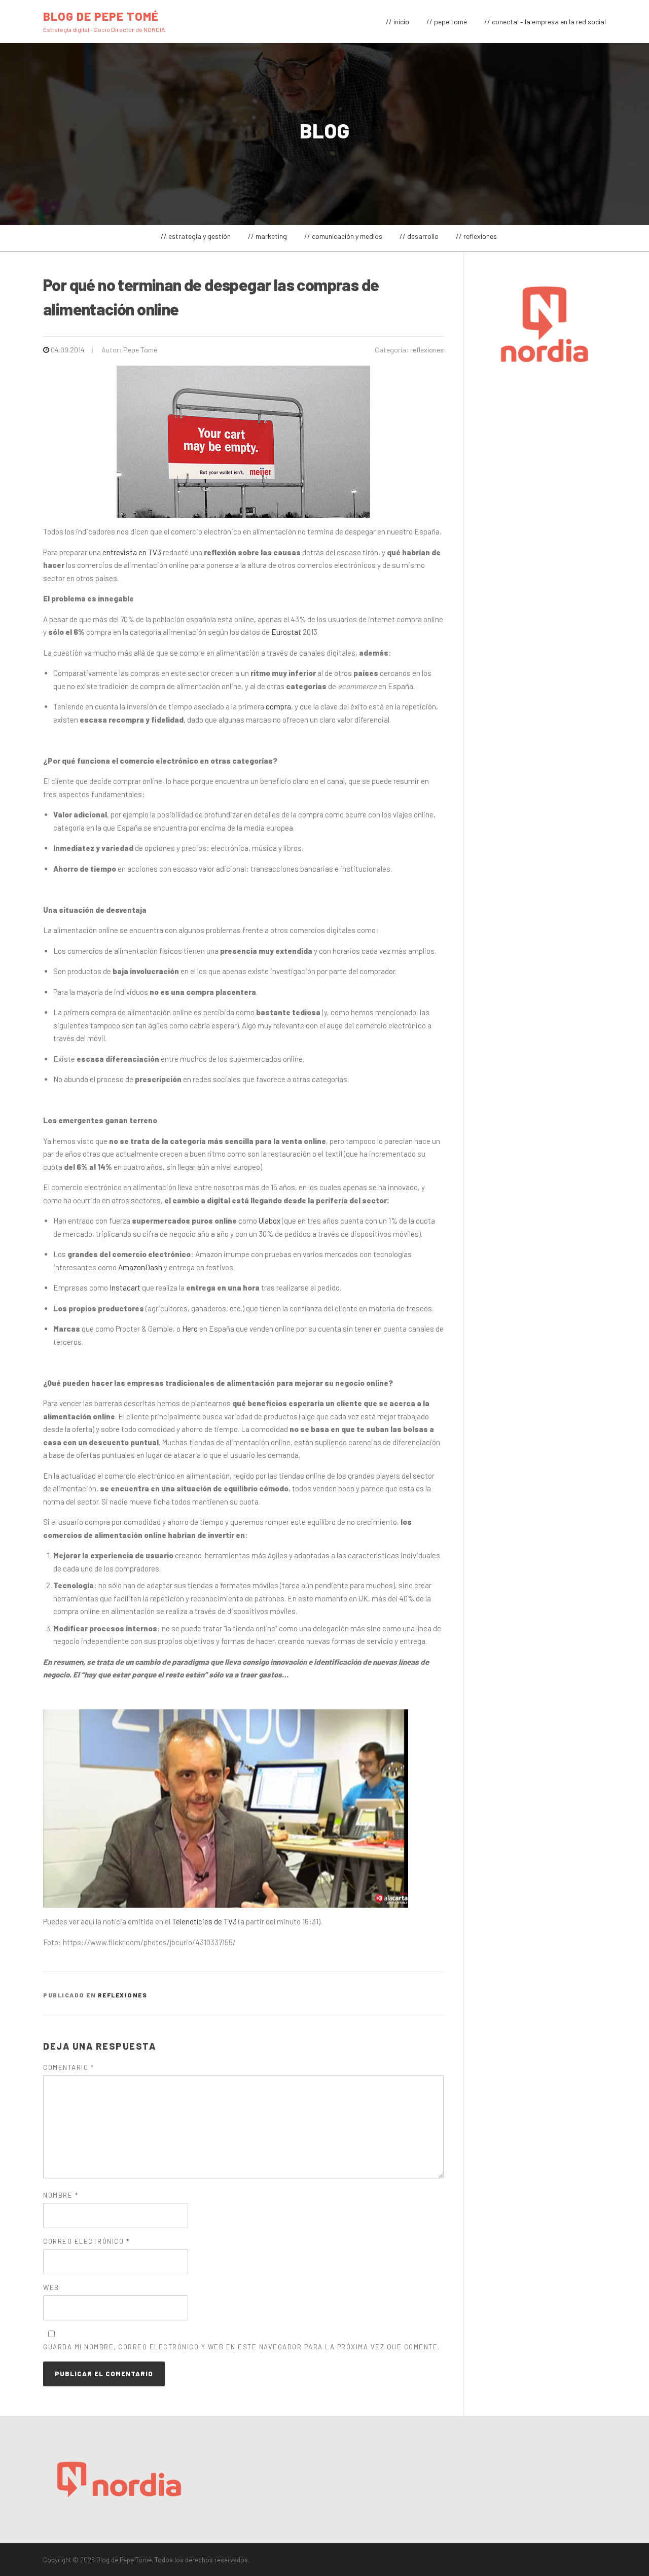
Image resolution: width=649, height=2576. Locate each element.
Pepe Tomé (140, 350)
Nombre (61, 2195)
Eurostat (286, 632)
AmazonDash (140, 1267)
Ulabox (269, 1221)
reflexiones (427, 350)
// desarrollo (419, 236)
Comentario (68, 2067)
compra (278, 706)
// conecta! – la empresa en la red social (545, 22)
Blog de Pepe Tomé (101, 16)
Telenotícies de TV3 (204, 1921)
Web (51, 2287)
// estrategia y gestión (196, 236)
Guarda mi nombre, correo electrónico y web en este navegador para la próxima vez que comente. (242, 2347)
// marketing (267, 236)
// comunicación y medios (343, 236)
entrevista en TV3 (132, 552)
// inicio (398, 22)
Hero (190, 1329)
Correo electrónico (86, 2241)
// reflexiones (476, 236)
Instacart (125, 1287)
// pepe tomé (447, 22)
